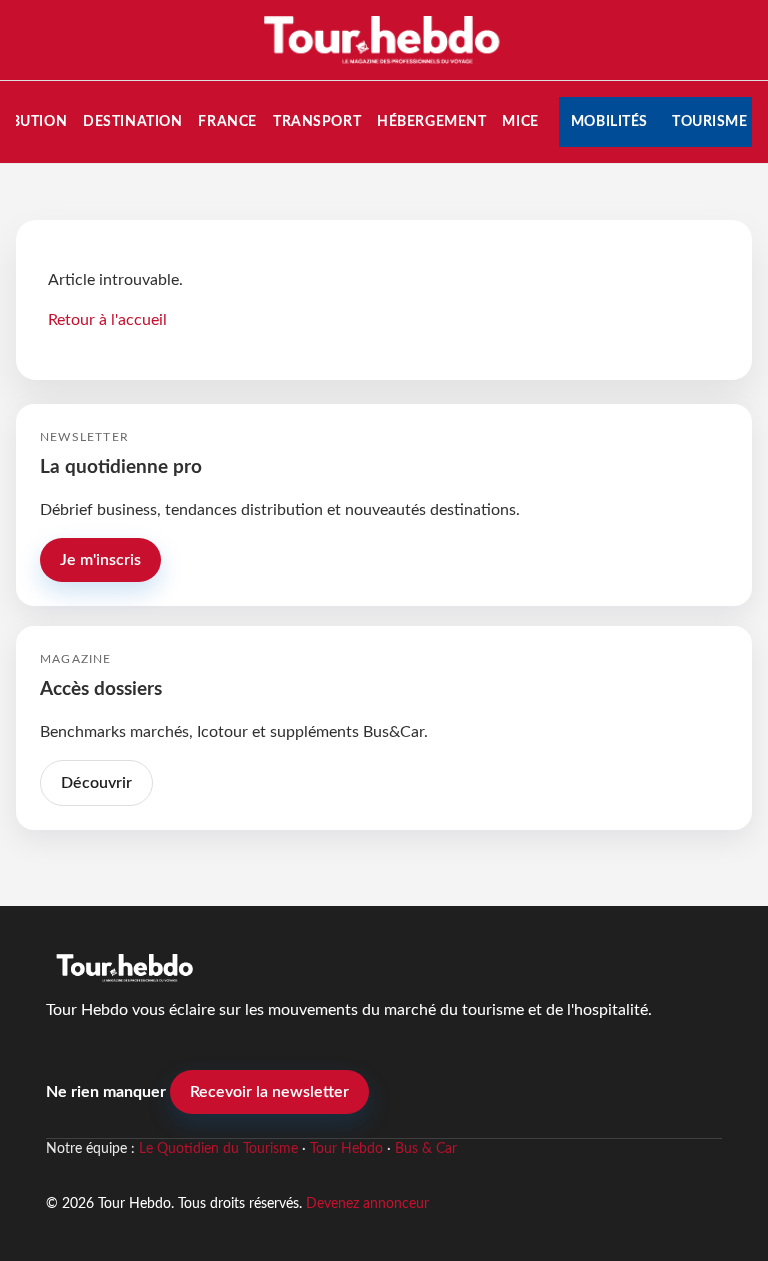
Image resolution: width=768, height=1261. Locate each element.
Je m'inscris (100, 560)
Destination (132, 121)
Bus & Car (426, 1149)
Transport (317, 121)
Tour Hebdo (346, 1149)
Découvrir (96, 783)
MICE (520, 121)
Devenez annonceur (367, 1203)
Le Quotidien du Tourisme (218, 1149)
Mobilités (609, 121)
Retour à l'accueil (107, 320)
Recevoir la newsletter (269, 1092)
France (227, 121)
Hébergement (431, 121)
